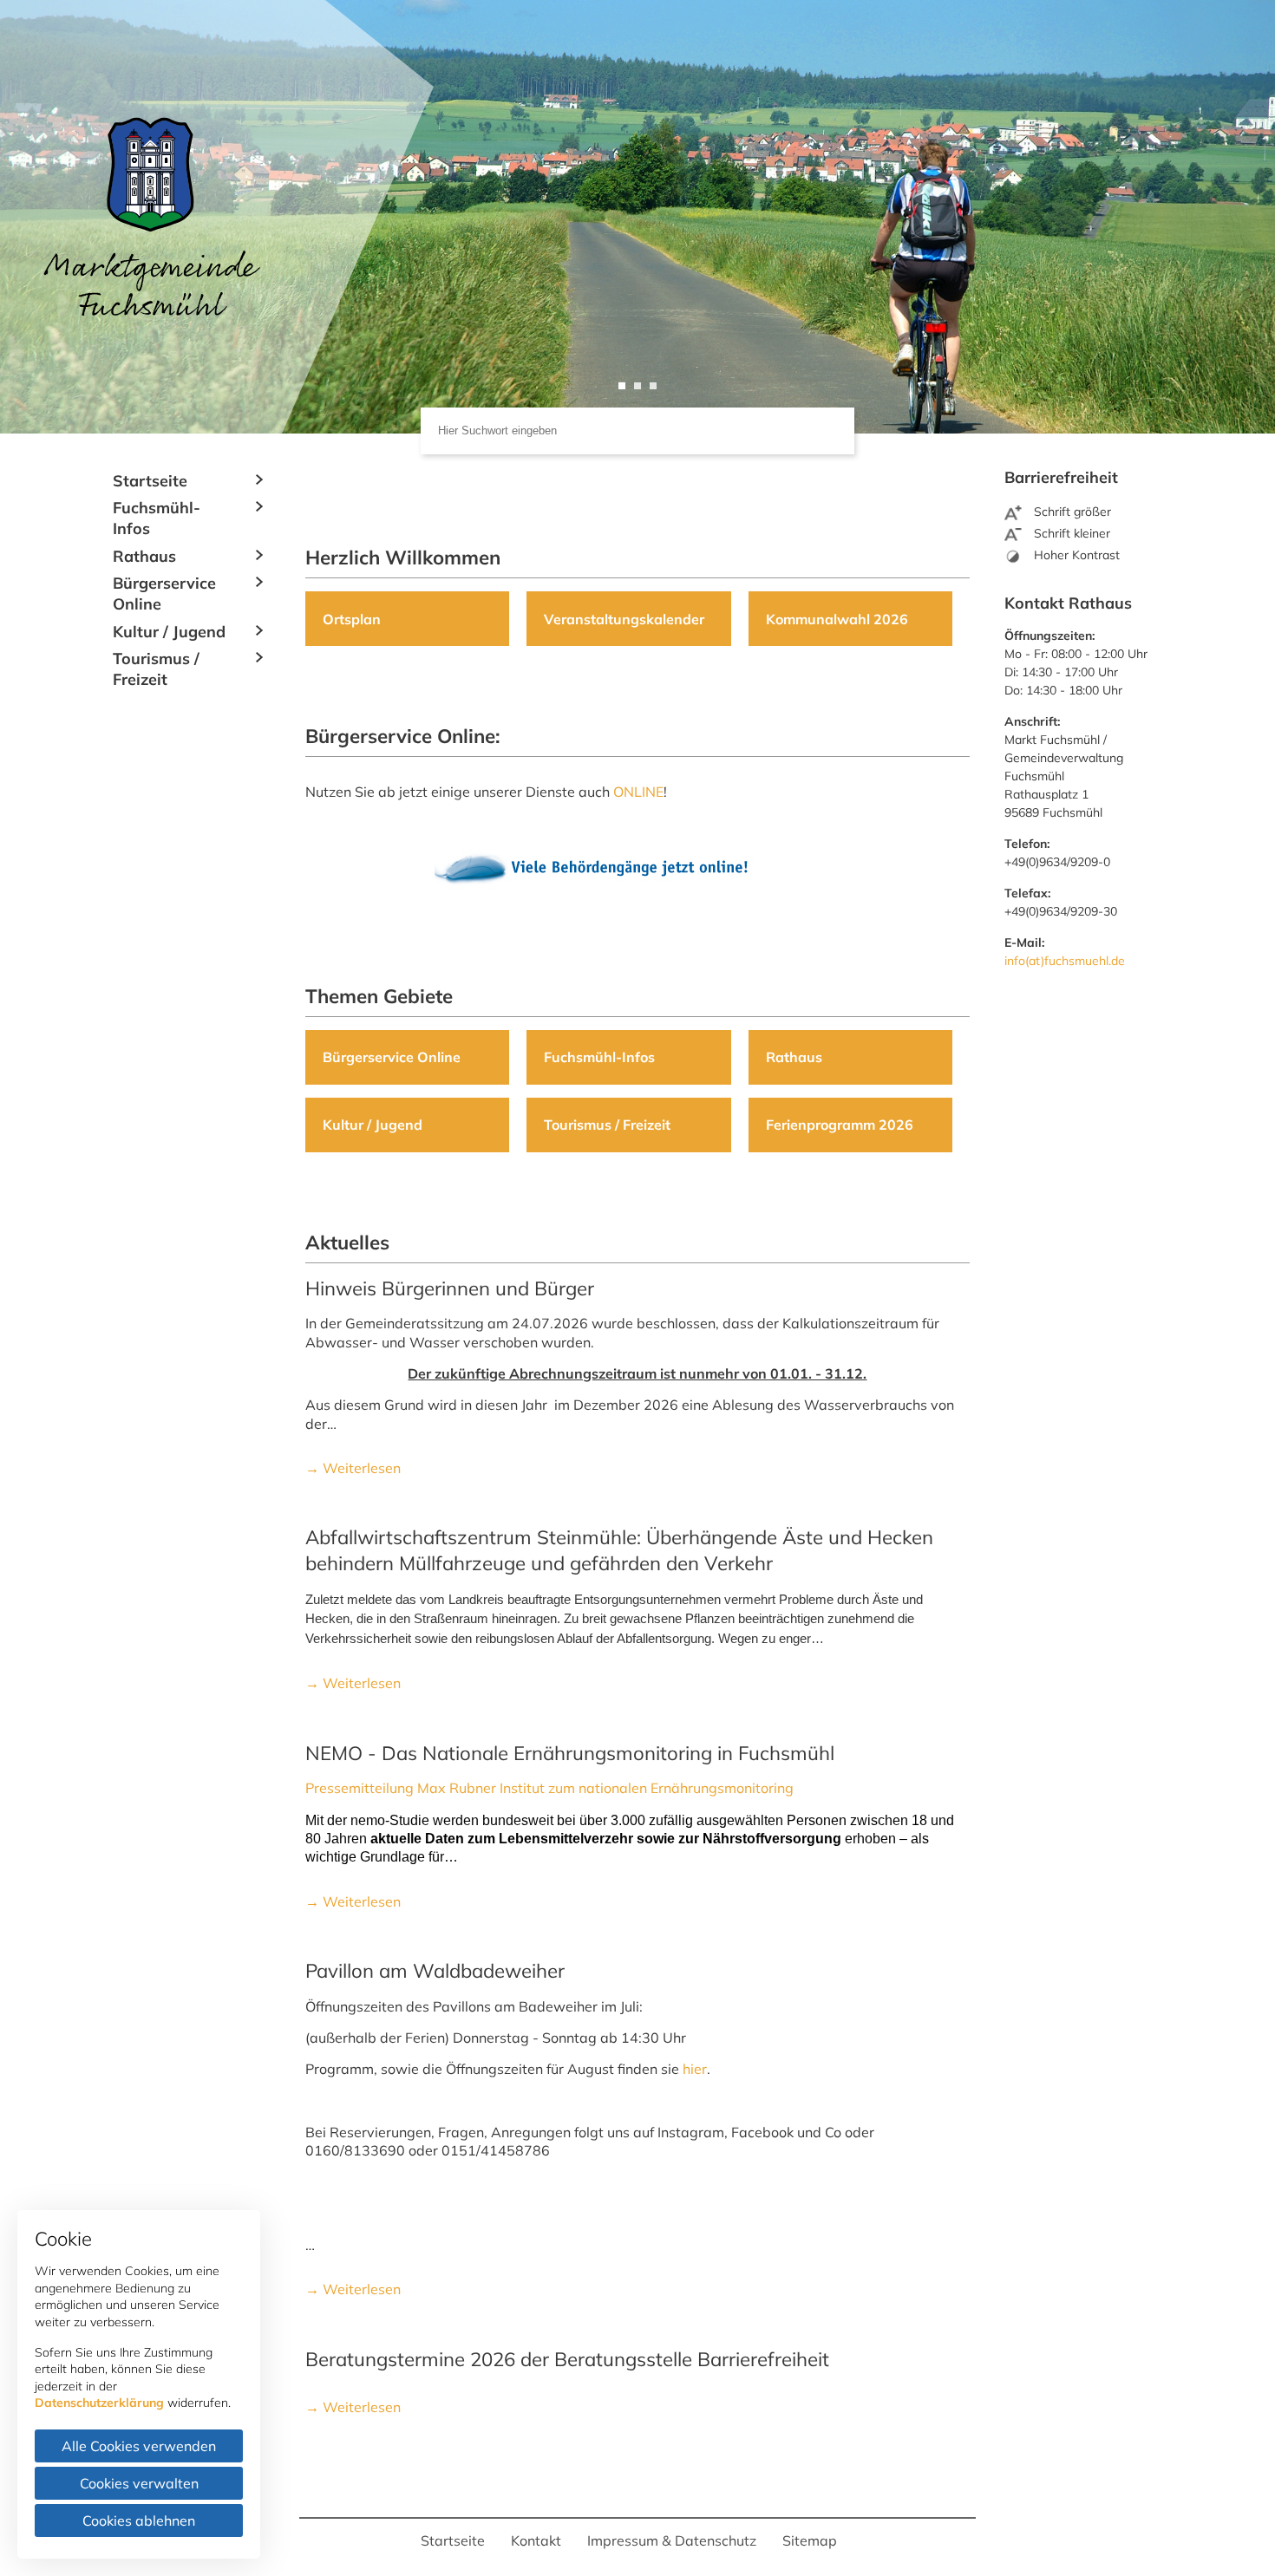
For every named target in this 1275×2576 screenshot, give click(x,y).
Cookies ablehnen (139, 2521)
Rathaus (144, 556)
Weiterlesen (360, 1468)
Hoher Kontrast (1075, 555)
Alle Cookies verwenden (139, 2446)
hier (695, 2069)
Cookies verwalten (139, 2483)
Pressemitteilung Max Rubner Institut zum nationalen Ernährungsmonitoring (549, 1788)
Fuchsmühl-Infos (157, 518)
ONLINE (638, 792)
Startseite (150, 481)
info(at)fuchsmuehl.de (1065, 961)
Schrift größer (1071, 512)
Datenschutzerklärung (99, 2403)
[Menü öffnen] (260, 479)
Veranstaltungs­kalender (624, 619)
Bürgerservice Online (164, 593)
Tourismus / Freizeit (156, 669)
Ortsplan (352, 619)
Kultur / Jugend (169, 632)
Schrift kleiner (1070, 533)
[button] (622, 386)
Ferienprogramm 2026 (840, 1125)
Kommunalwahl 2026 (837, 619)
